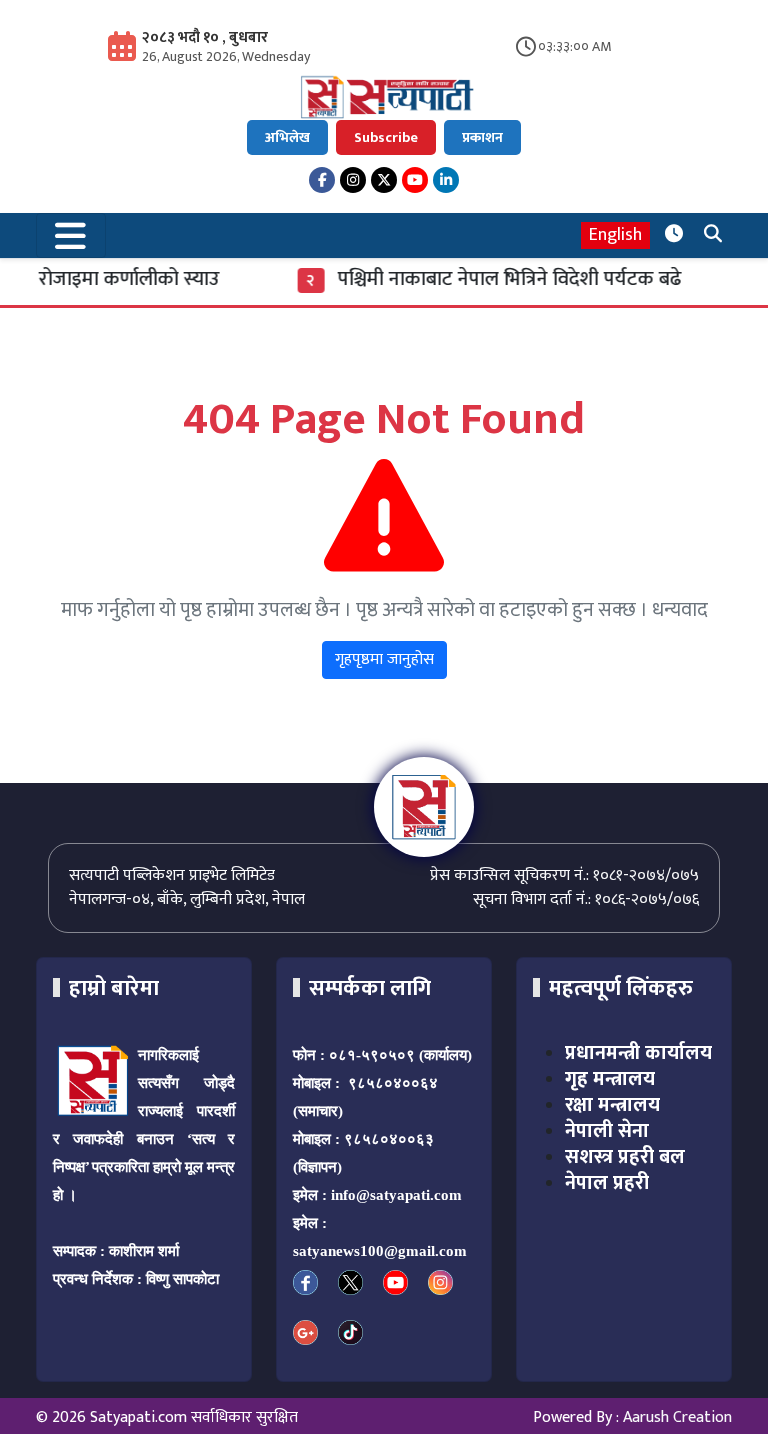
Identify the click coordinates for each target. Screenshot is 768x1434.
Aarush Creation (677, 1417)
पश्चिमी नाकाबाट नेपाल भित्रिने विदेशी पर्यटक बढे (500, 279)
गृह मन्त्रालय (610, 1079)
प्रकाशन (482, 137)
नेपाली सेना (607, 1131)
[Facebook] (322, 180)
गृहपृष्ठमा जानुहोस (384, 659)
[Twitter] (384, 180)
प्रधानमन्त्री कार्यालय (638, 1053)
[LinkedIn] (446, 180)
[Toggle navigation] (71, 235)
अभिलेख (287, 137)
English (615, 235)
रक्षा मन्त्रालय (612, 1105)
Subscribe (386, 137)
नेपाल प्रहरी (607, 1183)
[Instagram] (353, 180)
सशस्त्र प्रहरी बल (625, 1157)
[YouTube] (415, 180)
